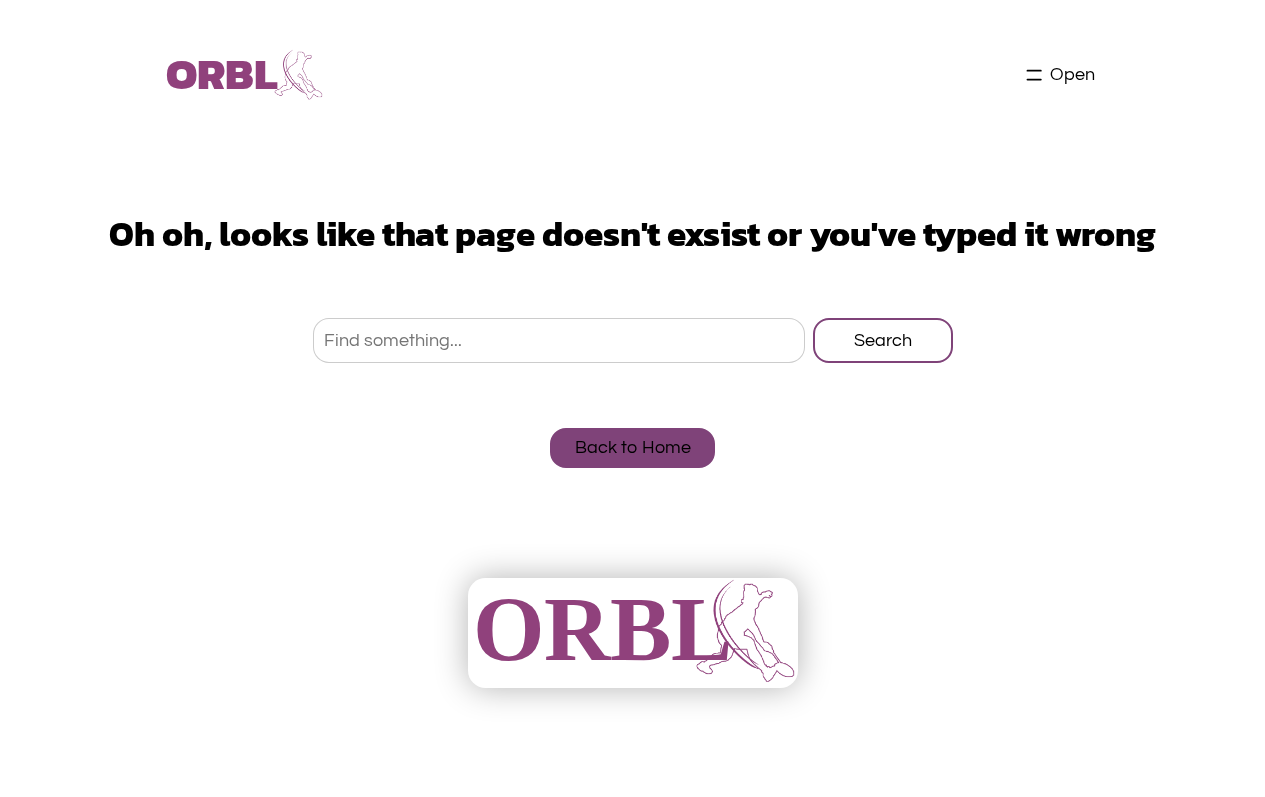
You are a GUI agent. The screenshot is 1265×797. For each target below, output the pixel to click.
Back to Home (633, 447)
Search (883, 340)
